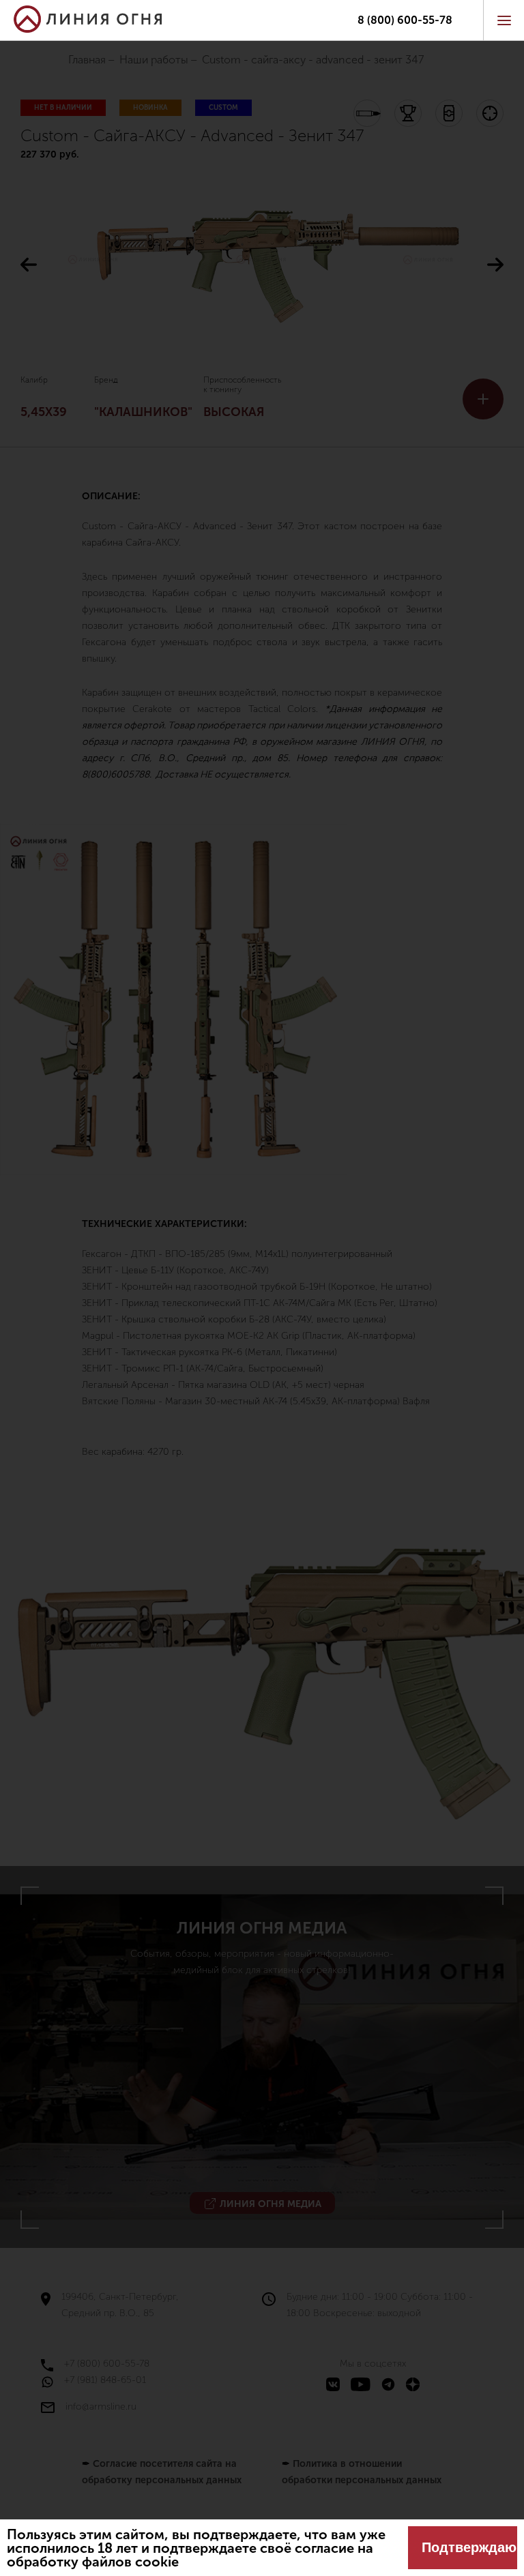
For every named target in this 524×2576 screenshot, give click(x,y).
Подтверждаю (469, 2547)
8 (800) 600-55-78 (405, 20)
